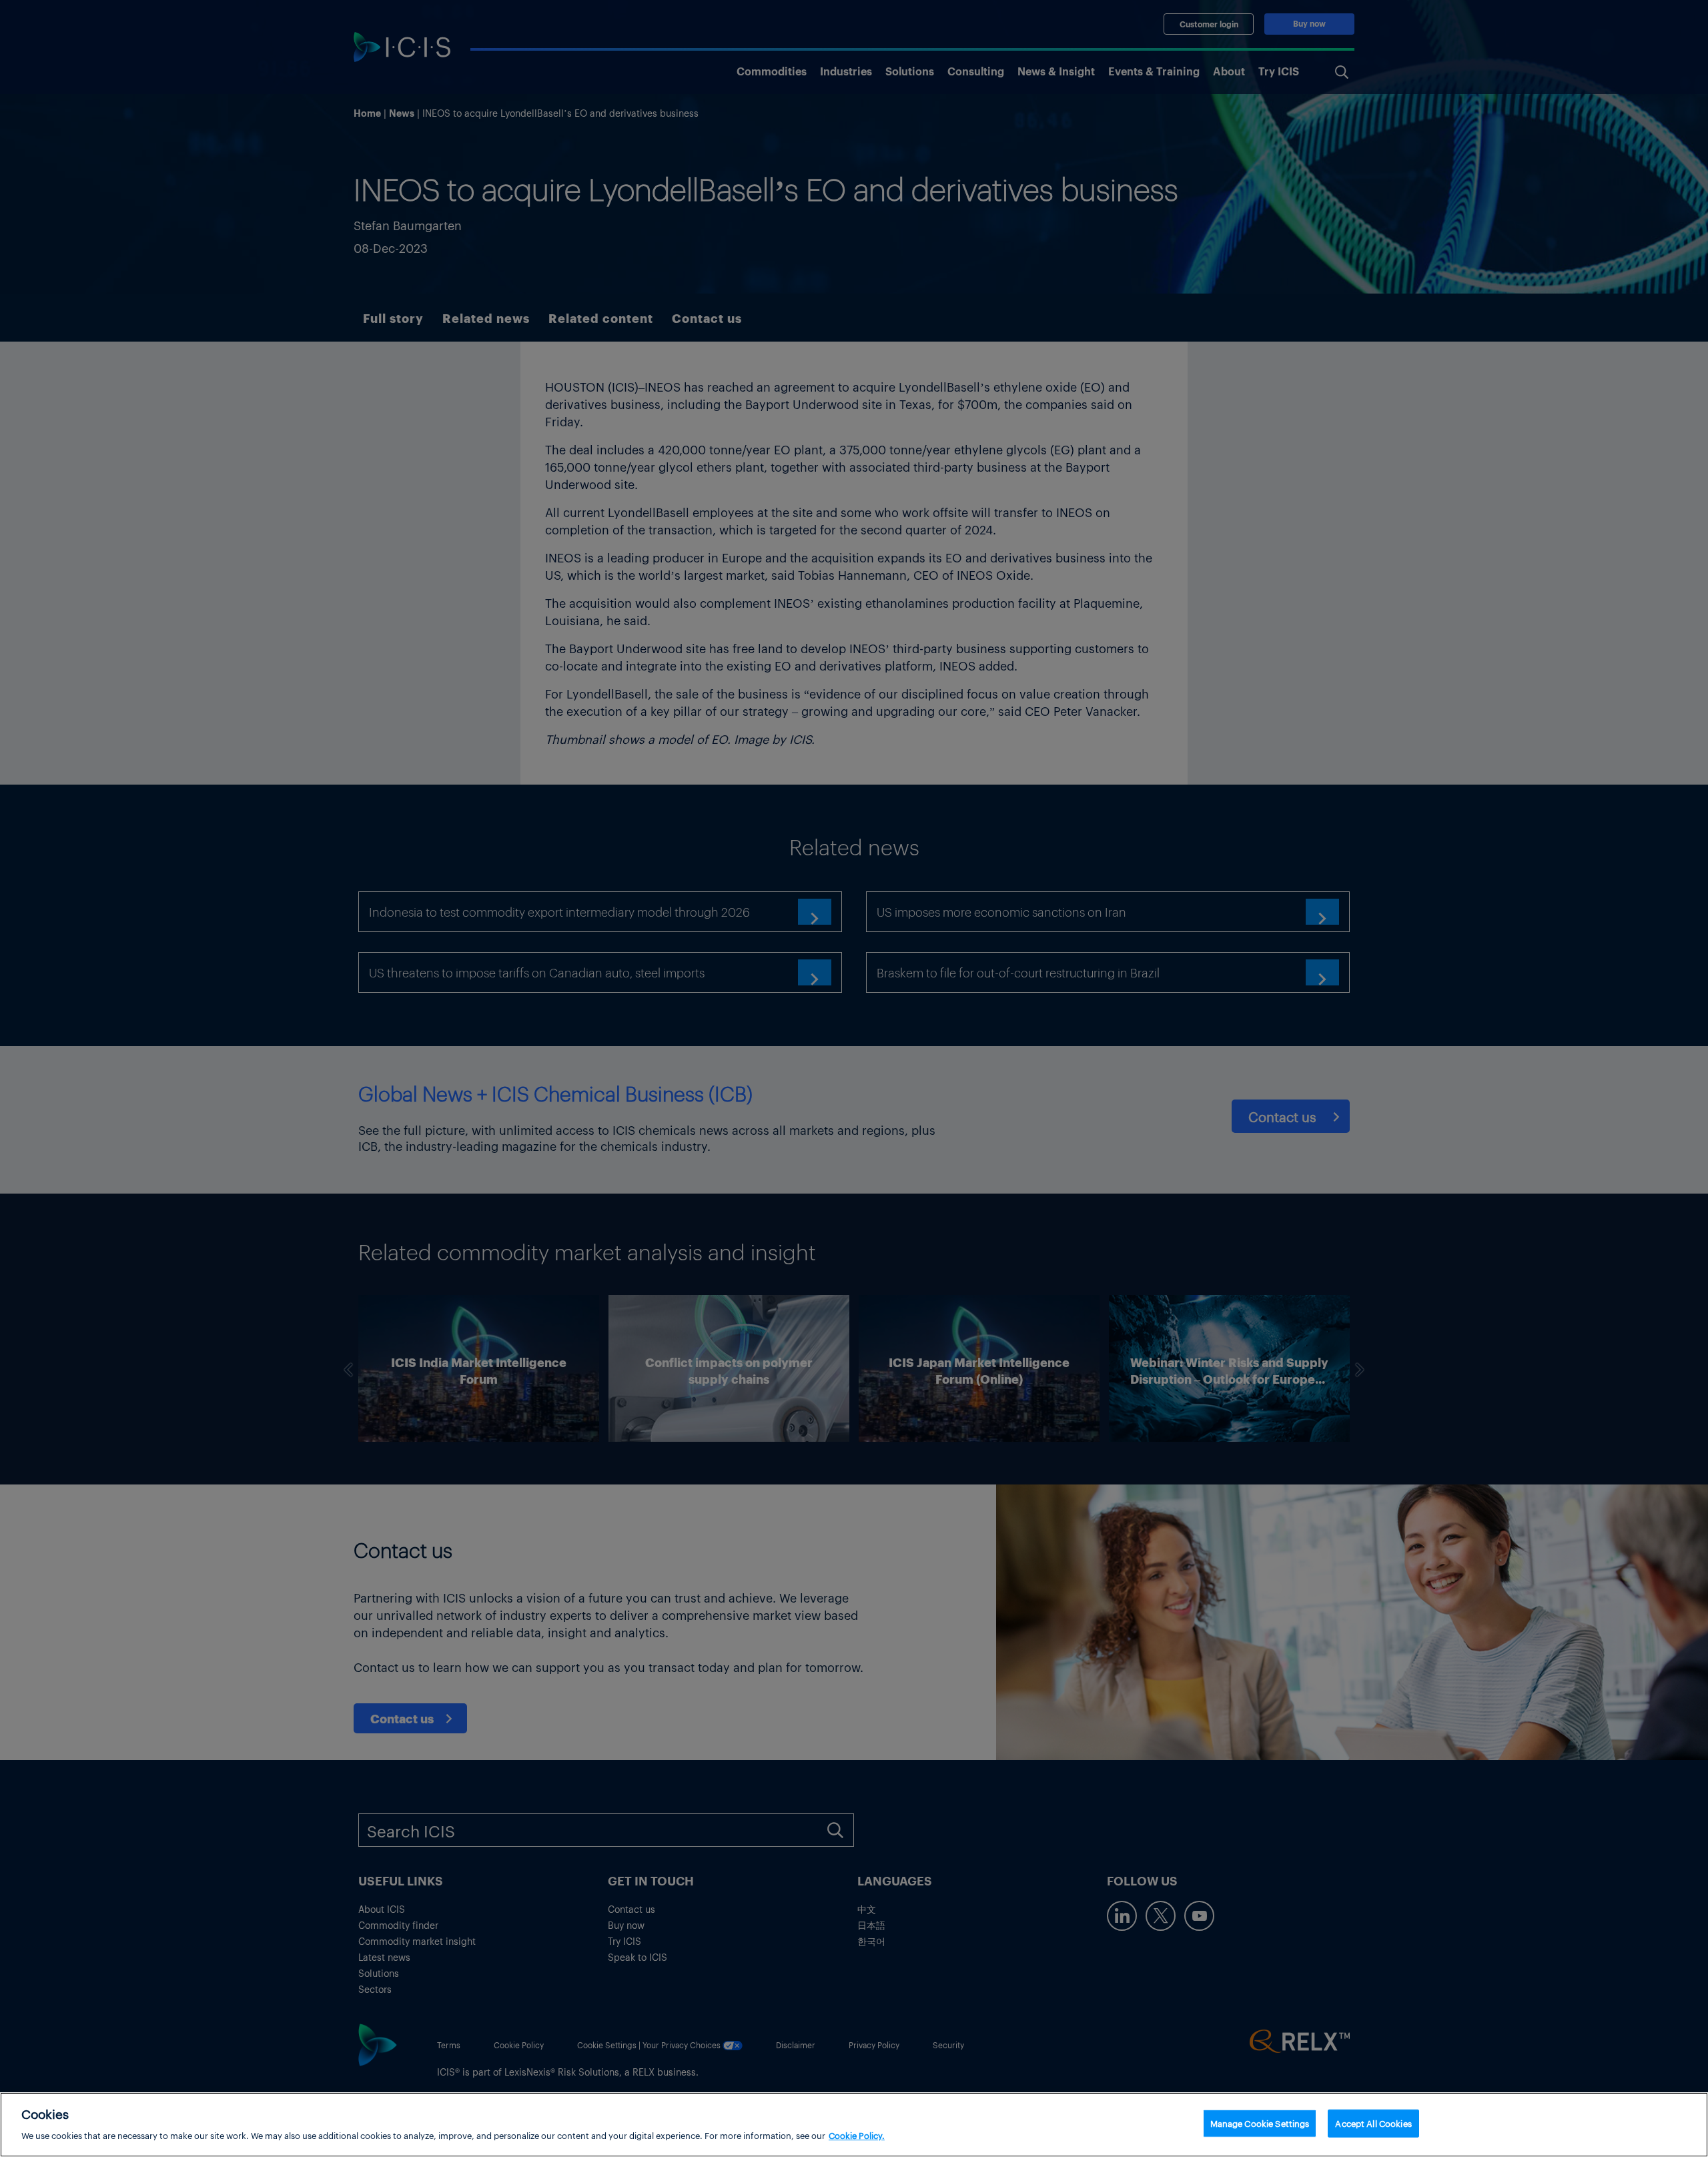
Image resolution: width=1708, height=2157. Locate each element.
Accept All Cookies (1373, 2123)
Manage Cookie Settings (1260, 2123)
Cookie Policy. (857, 2135)
